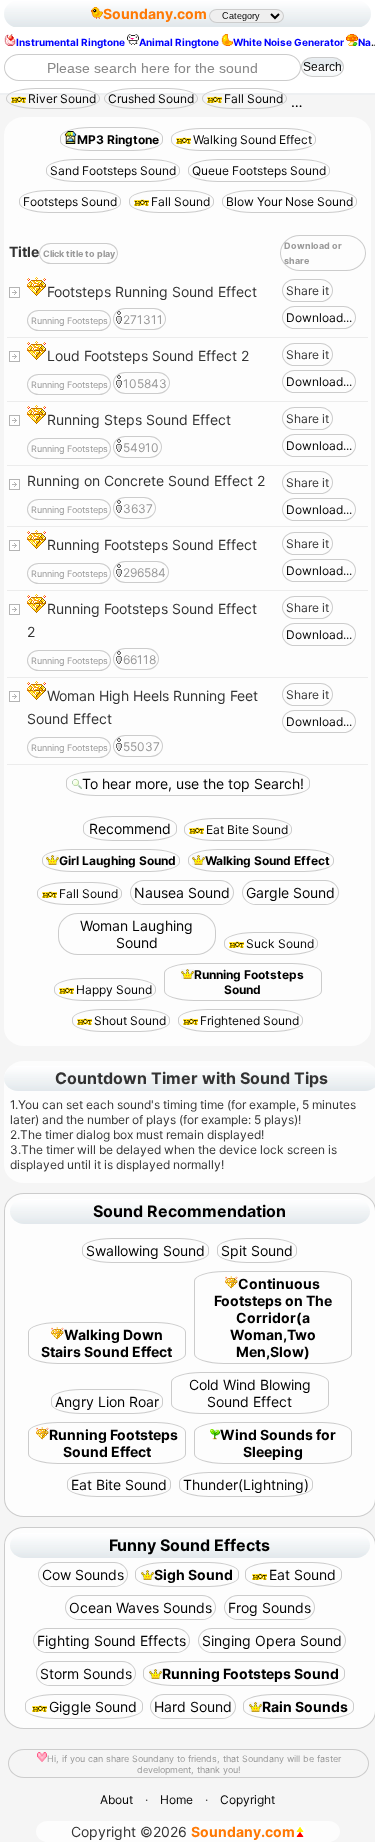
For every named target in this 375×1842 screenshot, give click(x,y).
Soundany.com (155, 13)
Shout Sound (130, 1020)
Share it (307, 290)
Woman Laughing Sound (136, 934)
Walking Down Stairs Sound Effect (106, 1343)
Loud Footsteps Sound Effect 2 (148, 355)
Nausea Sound (182, 892)
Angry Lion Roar (107, 1401)
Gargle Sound (290, 892)
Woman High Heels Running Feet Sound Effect (142, 707)
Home (176, 1799)
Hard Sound (193, 1706)
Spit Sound (257, 1250)
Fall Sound (253, 98)
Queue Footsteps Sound (259, 170)
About (116, 1799)
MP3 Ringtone (118, 139)
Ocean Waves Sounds (140, 1607)
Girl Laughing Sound (117, 860)
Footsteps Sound (70, 201)
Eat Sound (302, 1574)
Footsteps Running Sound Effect (152, 291)
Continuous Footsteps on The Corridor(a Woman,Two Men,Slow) (273, 1317)
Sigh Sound (193, 1574)
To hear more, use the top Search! (193, 783)
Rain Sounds (305, 1706)
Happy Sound (114, 989)
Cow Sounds (83, 1574)
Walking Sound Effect (252, 139)
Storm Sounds (86, 1673)
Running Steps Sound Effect (139, 419)
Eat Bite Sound (247, 829)
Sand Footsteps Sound (113, 170)
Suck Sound (280, 943)
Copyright (247, 1799)
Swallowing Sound (145, 1250)
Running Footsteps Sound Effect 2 (142, 620)
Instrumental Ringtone (70, 42)
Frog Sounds (269, 1607)
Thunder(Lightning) (246, 1484)
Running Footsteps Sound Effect (152, 544)
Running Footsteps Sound (249, 982)
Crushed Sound (151, 98)
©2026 (183, 1831)
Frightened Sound (249, 1020)
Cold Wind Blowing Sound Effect (250, 1393)
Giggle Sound (93, 1706)
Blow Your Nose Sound (289, 201)
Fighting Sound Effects (111, 1640)
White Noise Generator (288, 42)
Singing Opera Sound (272, 1640)
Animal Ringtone (179, 42)
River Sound (62, 98)
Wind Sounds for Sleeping (278, 1443)
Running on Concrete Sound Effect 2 (146, 480)
